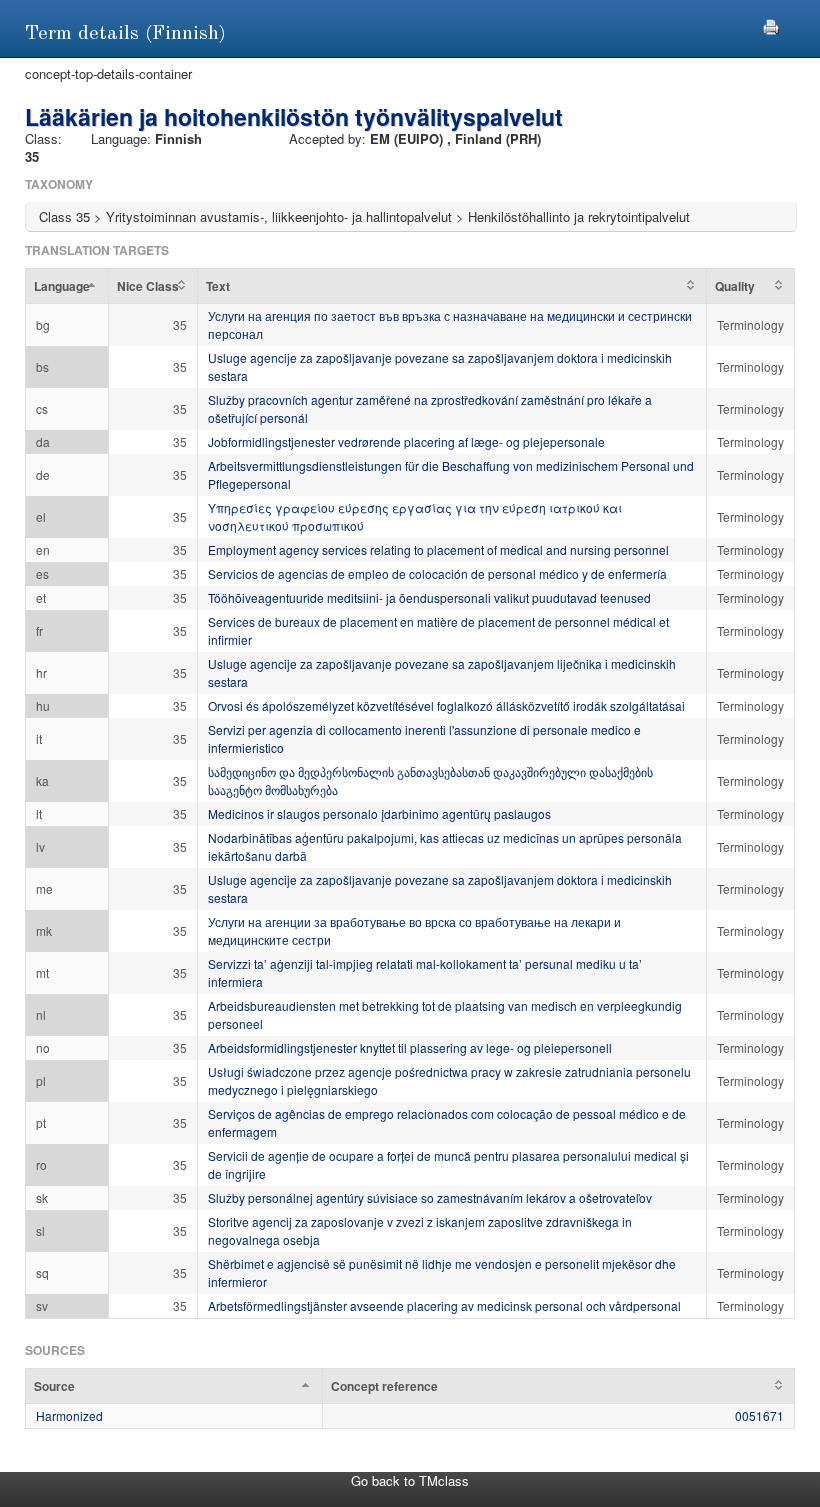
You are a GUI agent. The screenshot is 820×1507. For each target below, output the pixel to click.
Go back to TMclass (410, 1480)
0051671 (759, 1415)
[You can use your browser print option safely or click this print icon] (771, 24)
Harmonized (69, 1415)
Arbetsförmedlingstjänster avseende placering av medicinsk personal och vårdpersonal (444, 1305)
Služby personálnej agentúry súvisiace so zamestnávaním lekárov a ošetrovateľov (430, 1197)
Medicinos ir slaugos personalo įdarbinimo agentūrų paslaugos (379, 813)
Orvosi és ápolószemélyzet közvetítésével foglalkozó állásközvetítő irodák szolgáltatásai (446, 705)
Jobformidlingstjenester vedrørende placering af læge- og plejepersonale (406, 441)
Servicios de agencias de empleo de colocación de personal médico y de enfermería (437, 573)
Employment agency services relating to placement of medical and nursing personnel (438, 549)
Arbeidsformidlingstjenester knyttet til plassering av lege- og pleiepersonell (410, 1047)
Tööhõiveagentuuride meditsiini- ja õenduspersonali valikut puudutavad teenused (429, 597)
